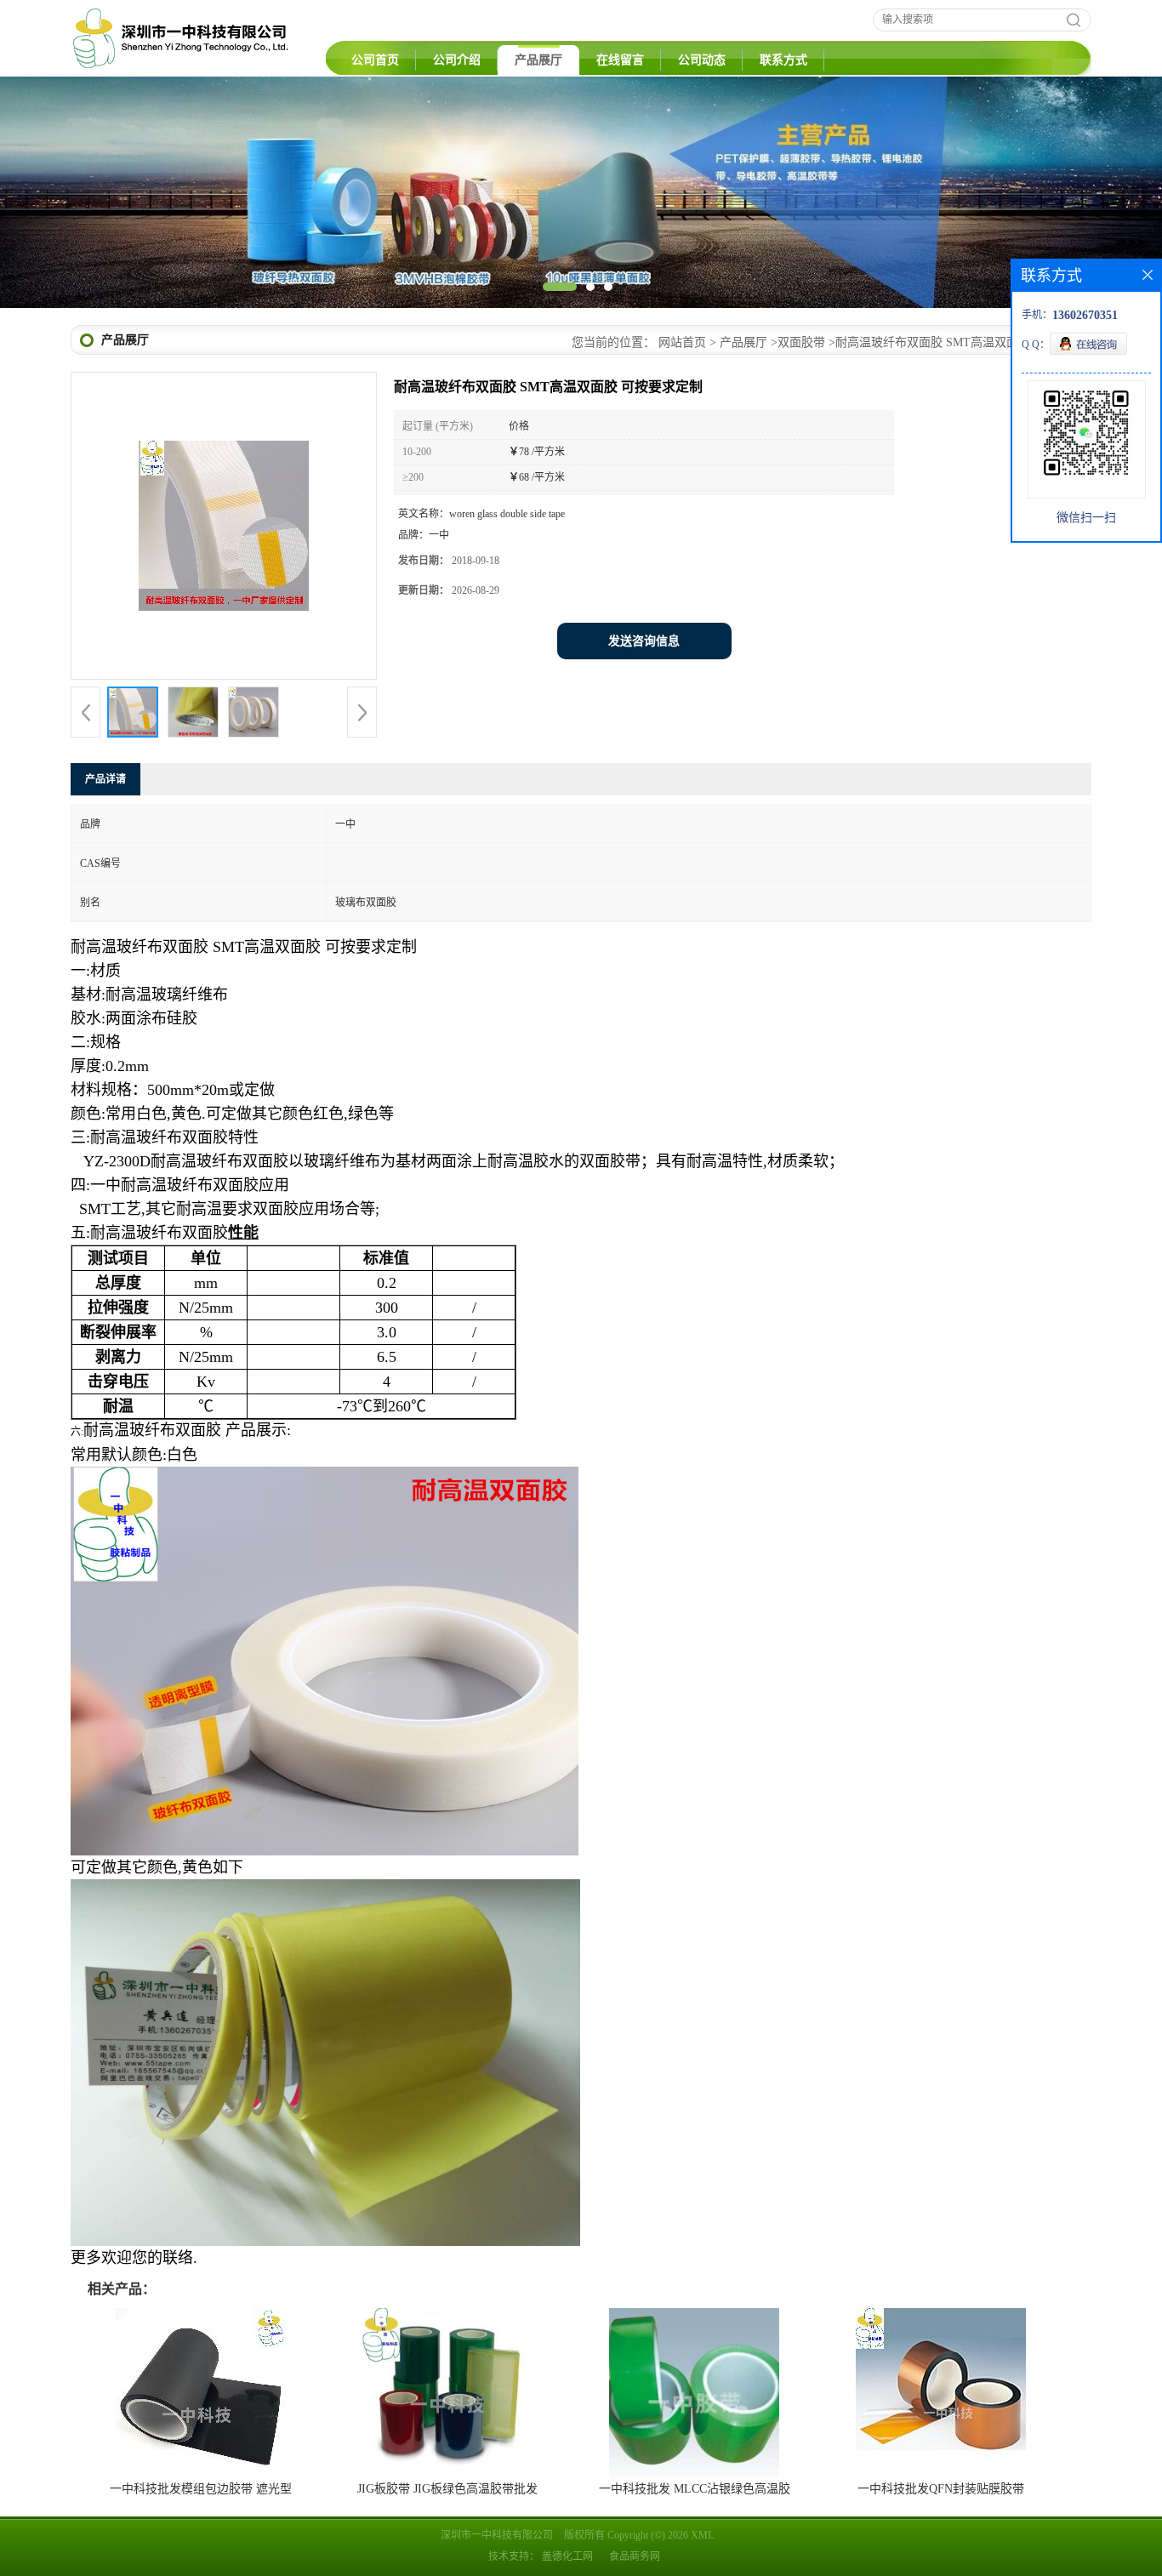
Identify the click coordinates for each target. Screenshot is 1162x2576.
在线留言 (620, 60)
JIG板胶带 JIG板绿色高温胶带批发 (447, 2489)
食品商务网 (635, 2556)
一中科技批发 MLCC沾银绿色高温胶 (695, 2489)
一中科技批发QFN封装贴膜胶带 (941, 2489)
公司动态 (702, 60)
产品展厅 (538, 60)
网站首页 (682, 342)
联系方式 (783, 60)
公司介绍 (457, 60)
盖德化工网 (567, 2556)
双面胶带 (801, 342)
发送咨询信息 (644, 641)
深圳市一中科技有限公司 (497, 2535)
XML (702, 2535)
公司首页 (375, 60)
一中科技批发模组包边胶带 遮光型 (201, 2489)
